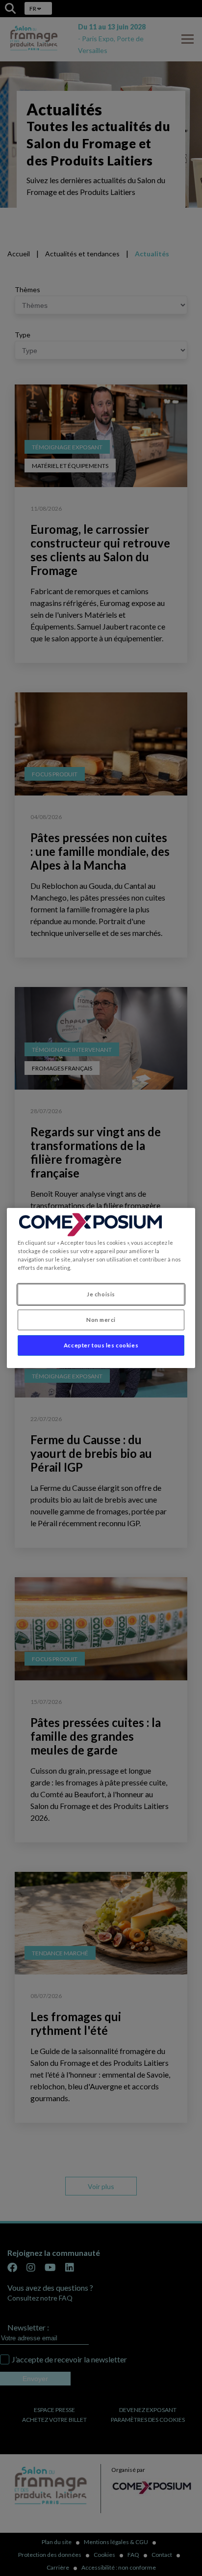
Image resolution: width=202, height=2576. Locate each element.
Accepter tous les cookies (101, 1345)
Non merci (101, 1320)
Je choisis (101, 1294)
